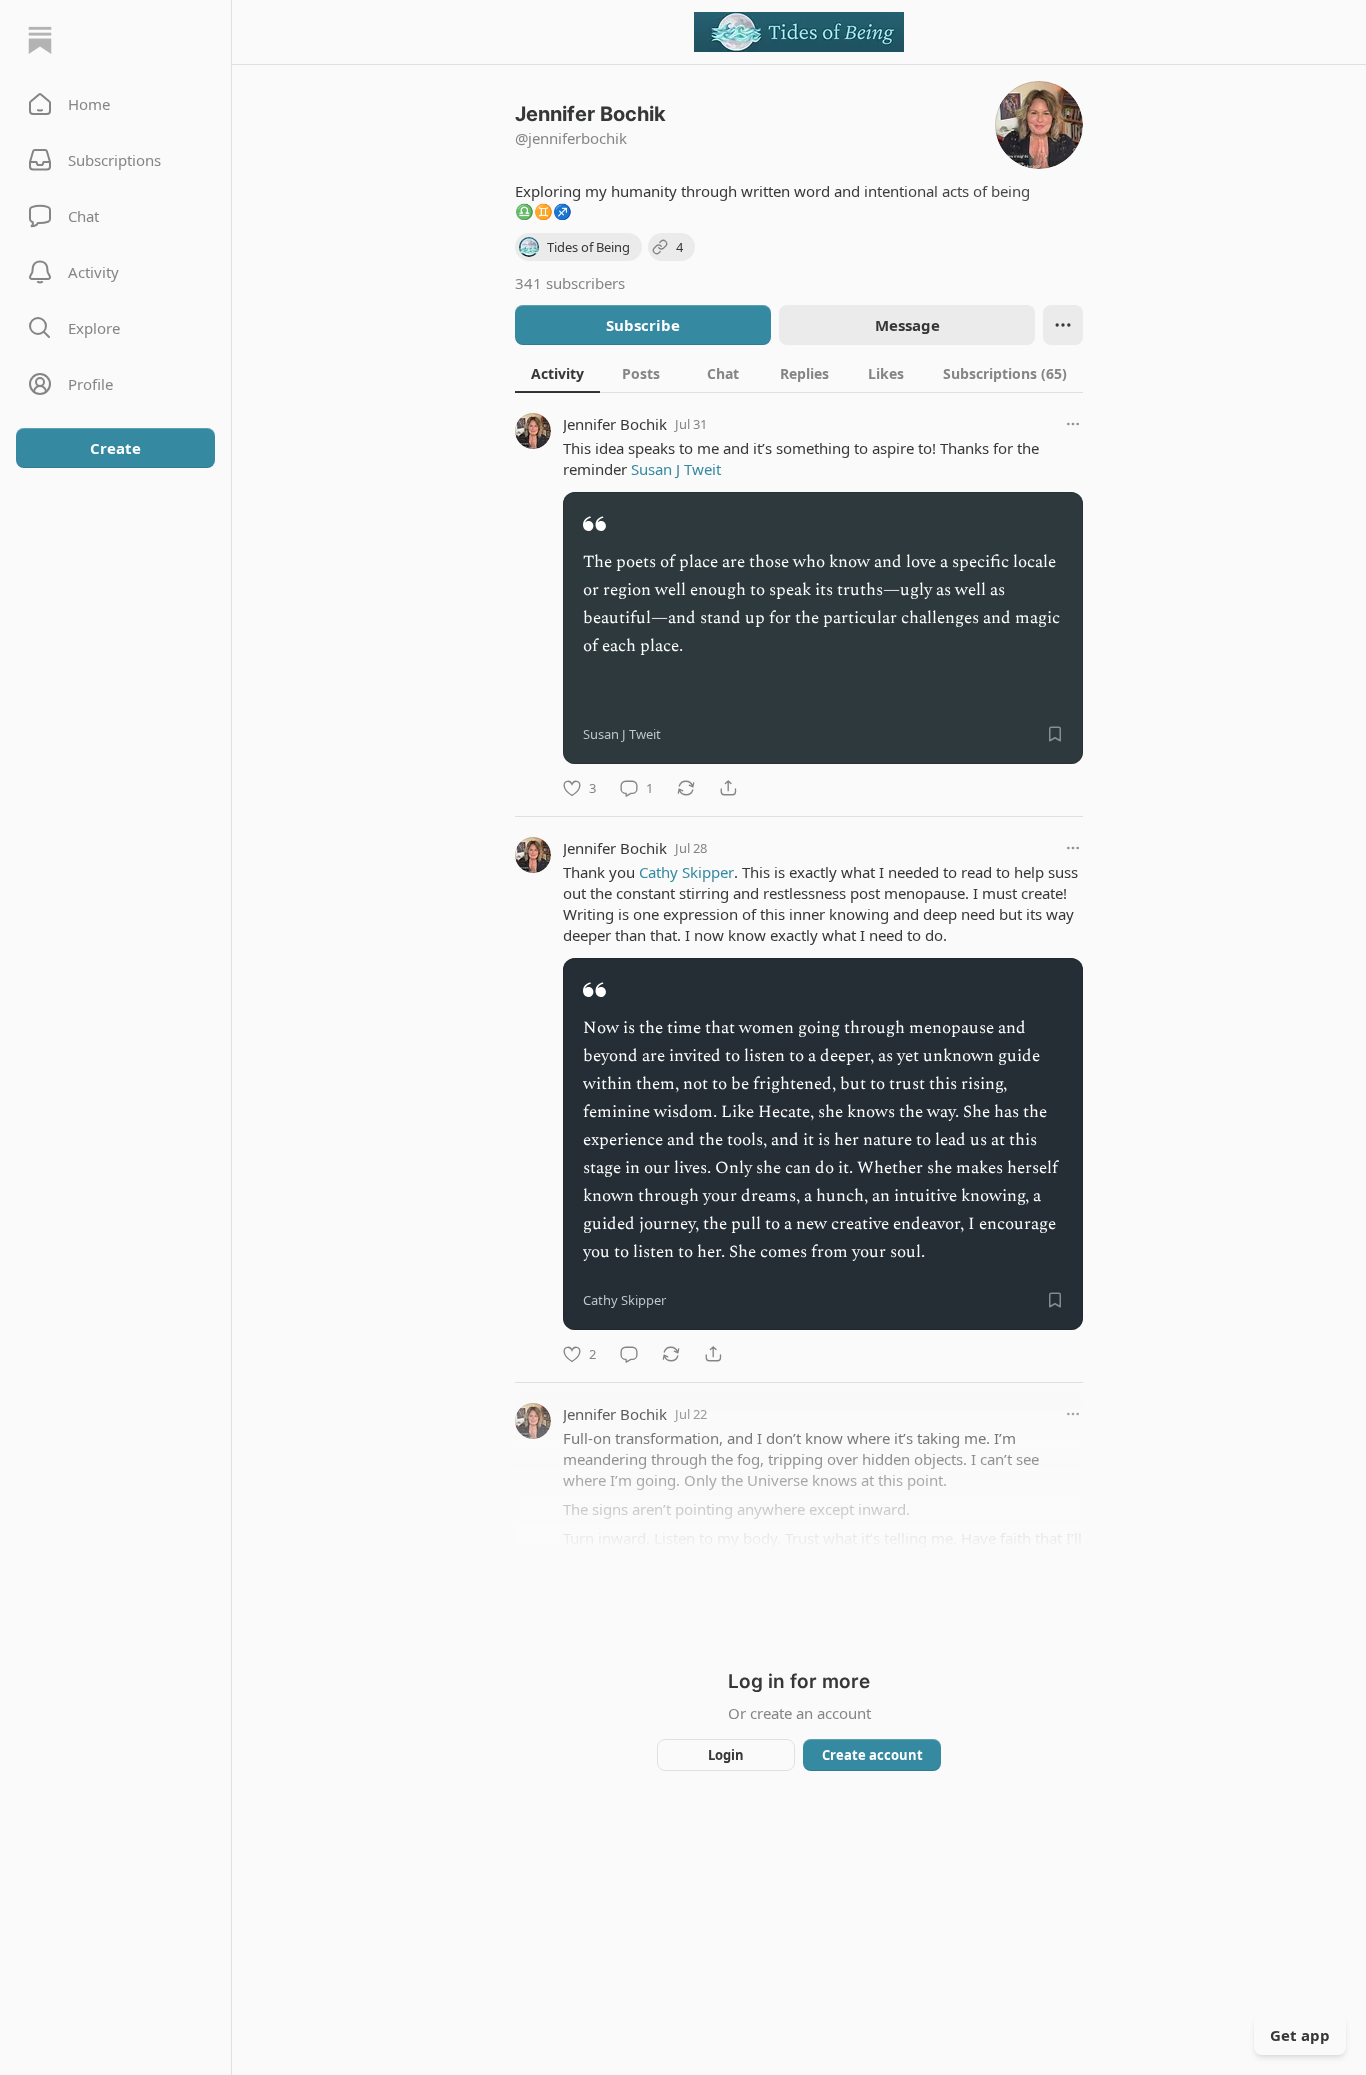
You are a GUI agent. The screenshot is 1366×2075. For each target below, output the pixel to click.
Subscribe (643, 325)
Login (726, 1755)
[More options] (1073, 424)
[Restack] (686, 788)
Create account (872, 1755)
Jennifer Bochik (615, 424)
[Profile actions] (1063, 325)
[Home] (40, 40)
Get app (1300, 2035)
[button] (115, 104)
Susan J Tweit (676, 469)
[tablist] (799, 373)
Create (115, 448)
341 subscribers (570, 283)
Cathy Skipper (686, 872)
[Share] (728, 788)
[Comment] (629, 1354)
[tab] (557, 373)
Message (907, 325)
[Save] (1055, 734)
